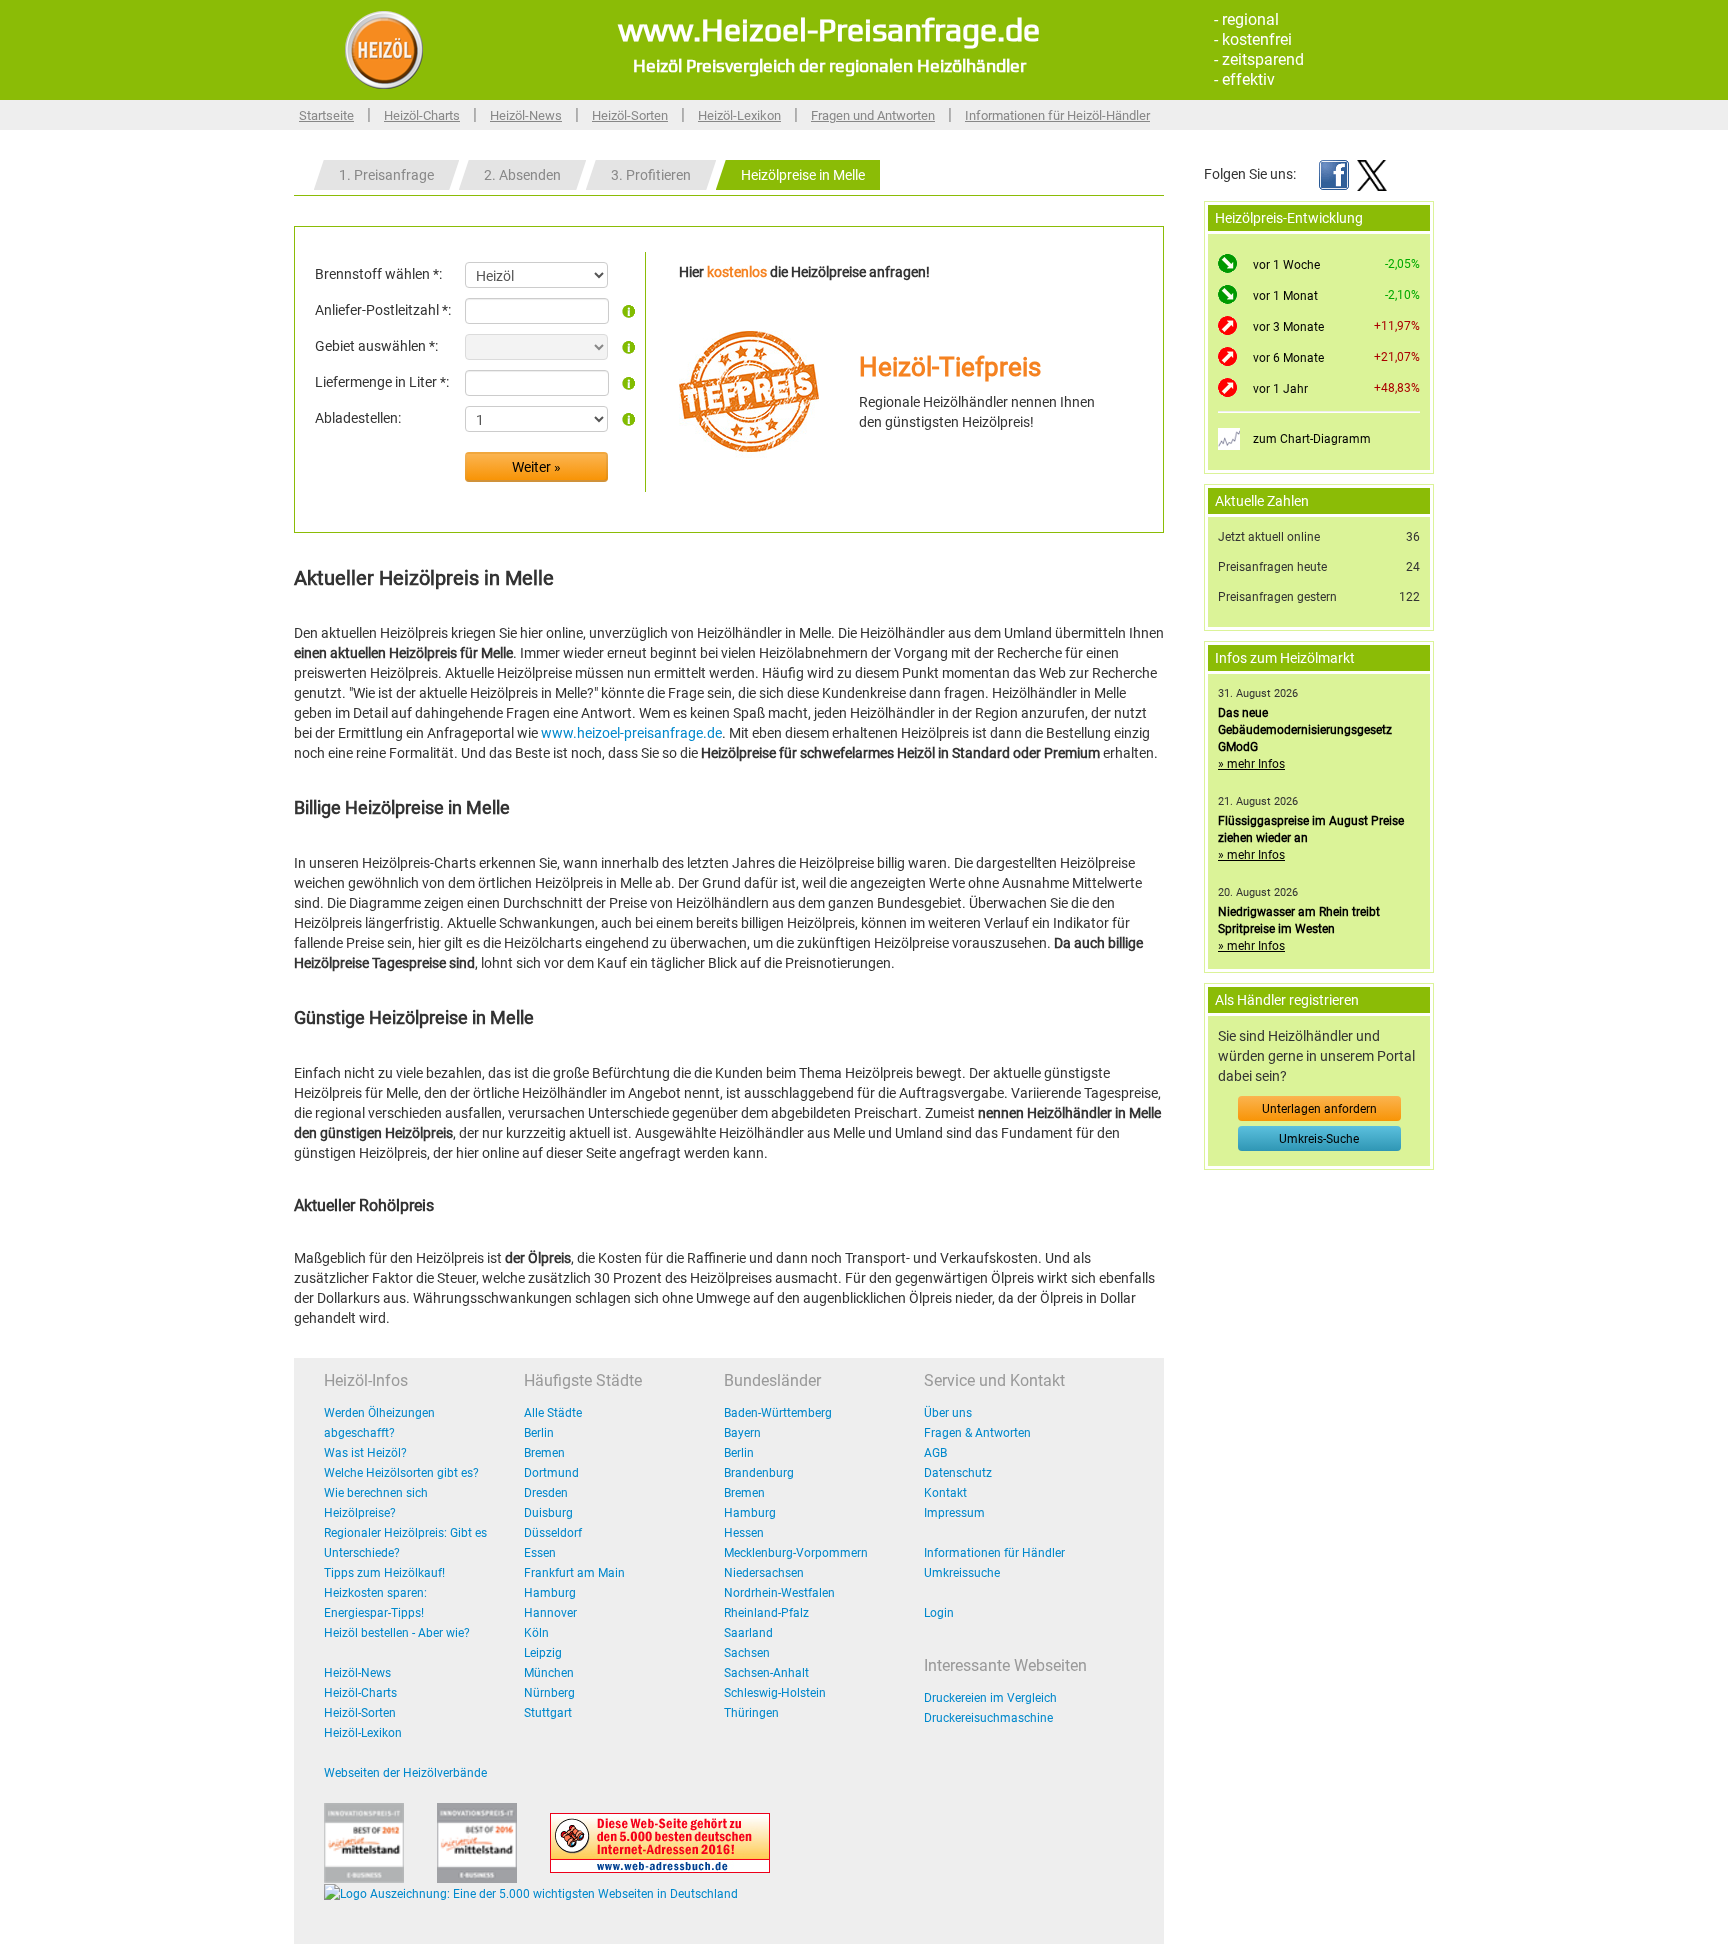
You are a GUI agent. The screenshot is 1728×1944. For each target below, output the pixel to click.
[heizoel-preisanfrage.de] (384, 49)
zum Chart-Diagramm (1312, 439)
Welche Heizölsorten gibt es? (401, 1473)
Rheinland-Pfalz (766, 1613)
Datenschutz (958, 1473)
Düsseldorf (553, 1533)
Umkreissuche (962, 1573)
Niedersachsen (764, 1573)
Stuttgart (548, 1713)
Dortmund (551, 1473)
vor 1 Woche (1286, 265)
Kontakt (945, 1493)
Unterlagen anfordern (1319, 1109)
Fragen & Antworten (977, 1433)
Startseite (326, 115)
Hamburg (550, 1593)
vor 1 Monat (1285, 296)
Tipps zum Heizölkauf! (384, 1573)
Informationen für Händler (994, 1553)
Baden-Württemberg (778, 1413)
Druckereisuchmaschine (988, 1718)
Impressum (954, 1513)
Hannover (550, 1613)
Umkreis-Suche (1319, 1139)
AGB (935, 1453)
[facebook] (1334, 174)
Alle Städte (553, 1413)
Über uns (948, 1413)
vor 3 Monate (1288, 327)
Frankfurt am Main (574, 1573)
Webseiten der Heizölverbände (405, 1773)
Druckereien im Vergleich (990, 1698)
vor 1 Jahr (1280, 389)
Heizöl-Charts (422, 115)
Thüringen (751, 1713)
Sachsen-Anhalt (766, 1673)
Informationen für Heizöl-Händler (1057, 115)
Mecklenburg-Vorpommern (796, 1553)
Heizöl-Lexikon (739, 115)
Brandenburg (759, 1473)
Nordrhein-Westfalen (779, 1593)
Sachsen (747, 1653)
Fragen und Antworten (873, 115)
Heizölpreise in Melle (803, 175)
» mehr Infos (1251, 764)
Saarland (748, 1633)
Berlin (539, 1433)
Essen (540, 1553)
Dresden (546, 1493)
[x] (1372, 174)
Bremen (544, 1453)
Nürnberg (549, 1693)
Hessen (744, 1533)
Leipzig (543, 1653)
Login (939, 1613)
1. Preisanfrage (386, 175)
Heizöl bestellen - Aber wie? (397, 1633)
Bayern (742, 1433)
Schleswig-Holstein (775, 1693)
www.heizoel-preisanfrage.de (631, 733)
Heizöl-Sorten (630, 115)
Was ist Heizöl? (365, 1453)
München (549, 1673)
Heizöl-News (526, 115)
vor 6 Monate (1288, 358)
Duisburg (548, 1513)
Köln (536, 1633)
